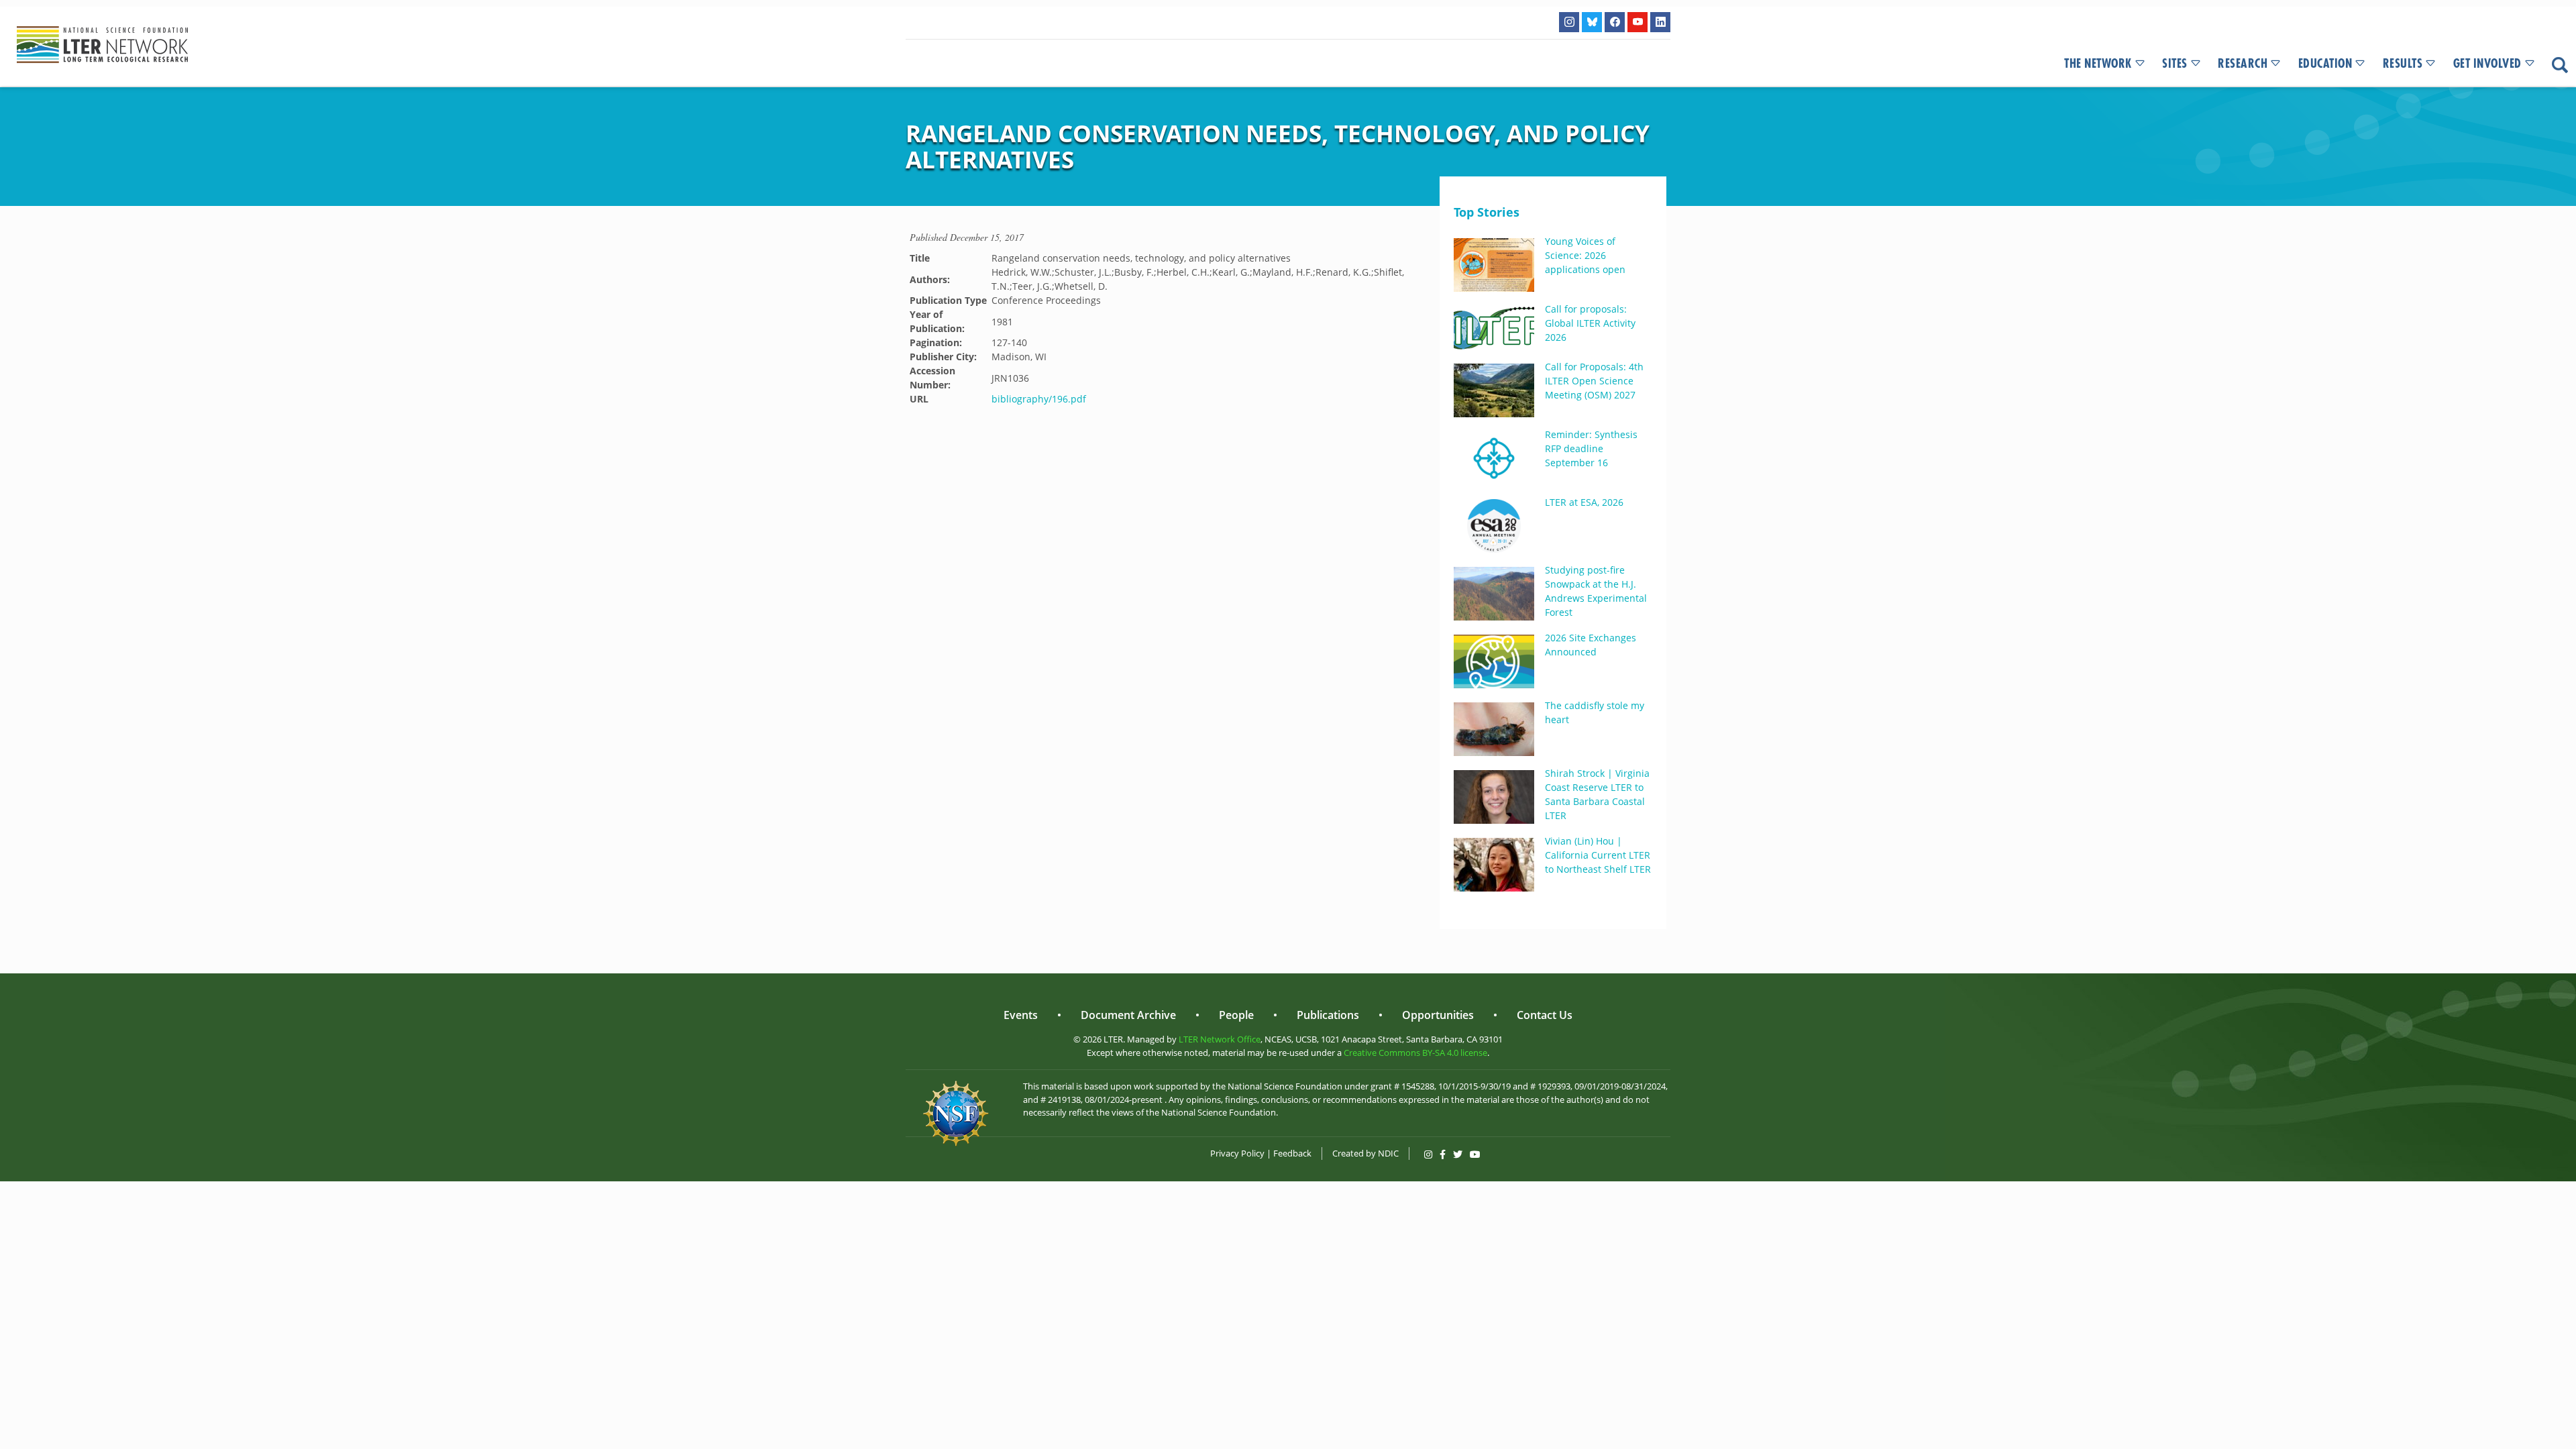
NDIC (1388, 1153)
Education (2325, 64)
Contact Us (1545, 1015)
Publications (1328, 1015)
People (1236, 1015)
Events (1021, 1015)
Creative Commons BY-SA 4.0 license (1415, 1053)
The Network (2098, 64)
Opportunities (1438, 1015)
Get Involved (2487, 64)
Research (2243, 64)
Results (2403, 64)
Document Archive (1128, 1015)
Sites (2175, 64)
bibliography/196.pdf (1039, 399)
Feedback (1292, 1153)
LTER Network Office (1220, 1039)
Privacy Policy (1237, 1153)
